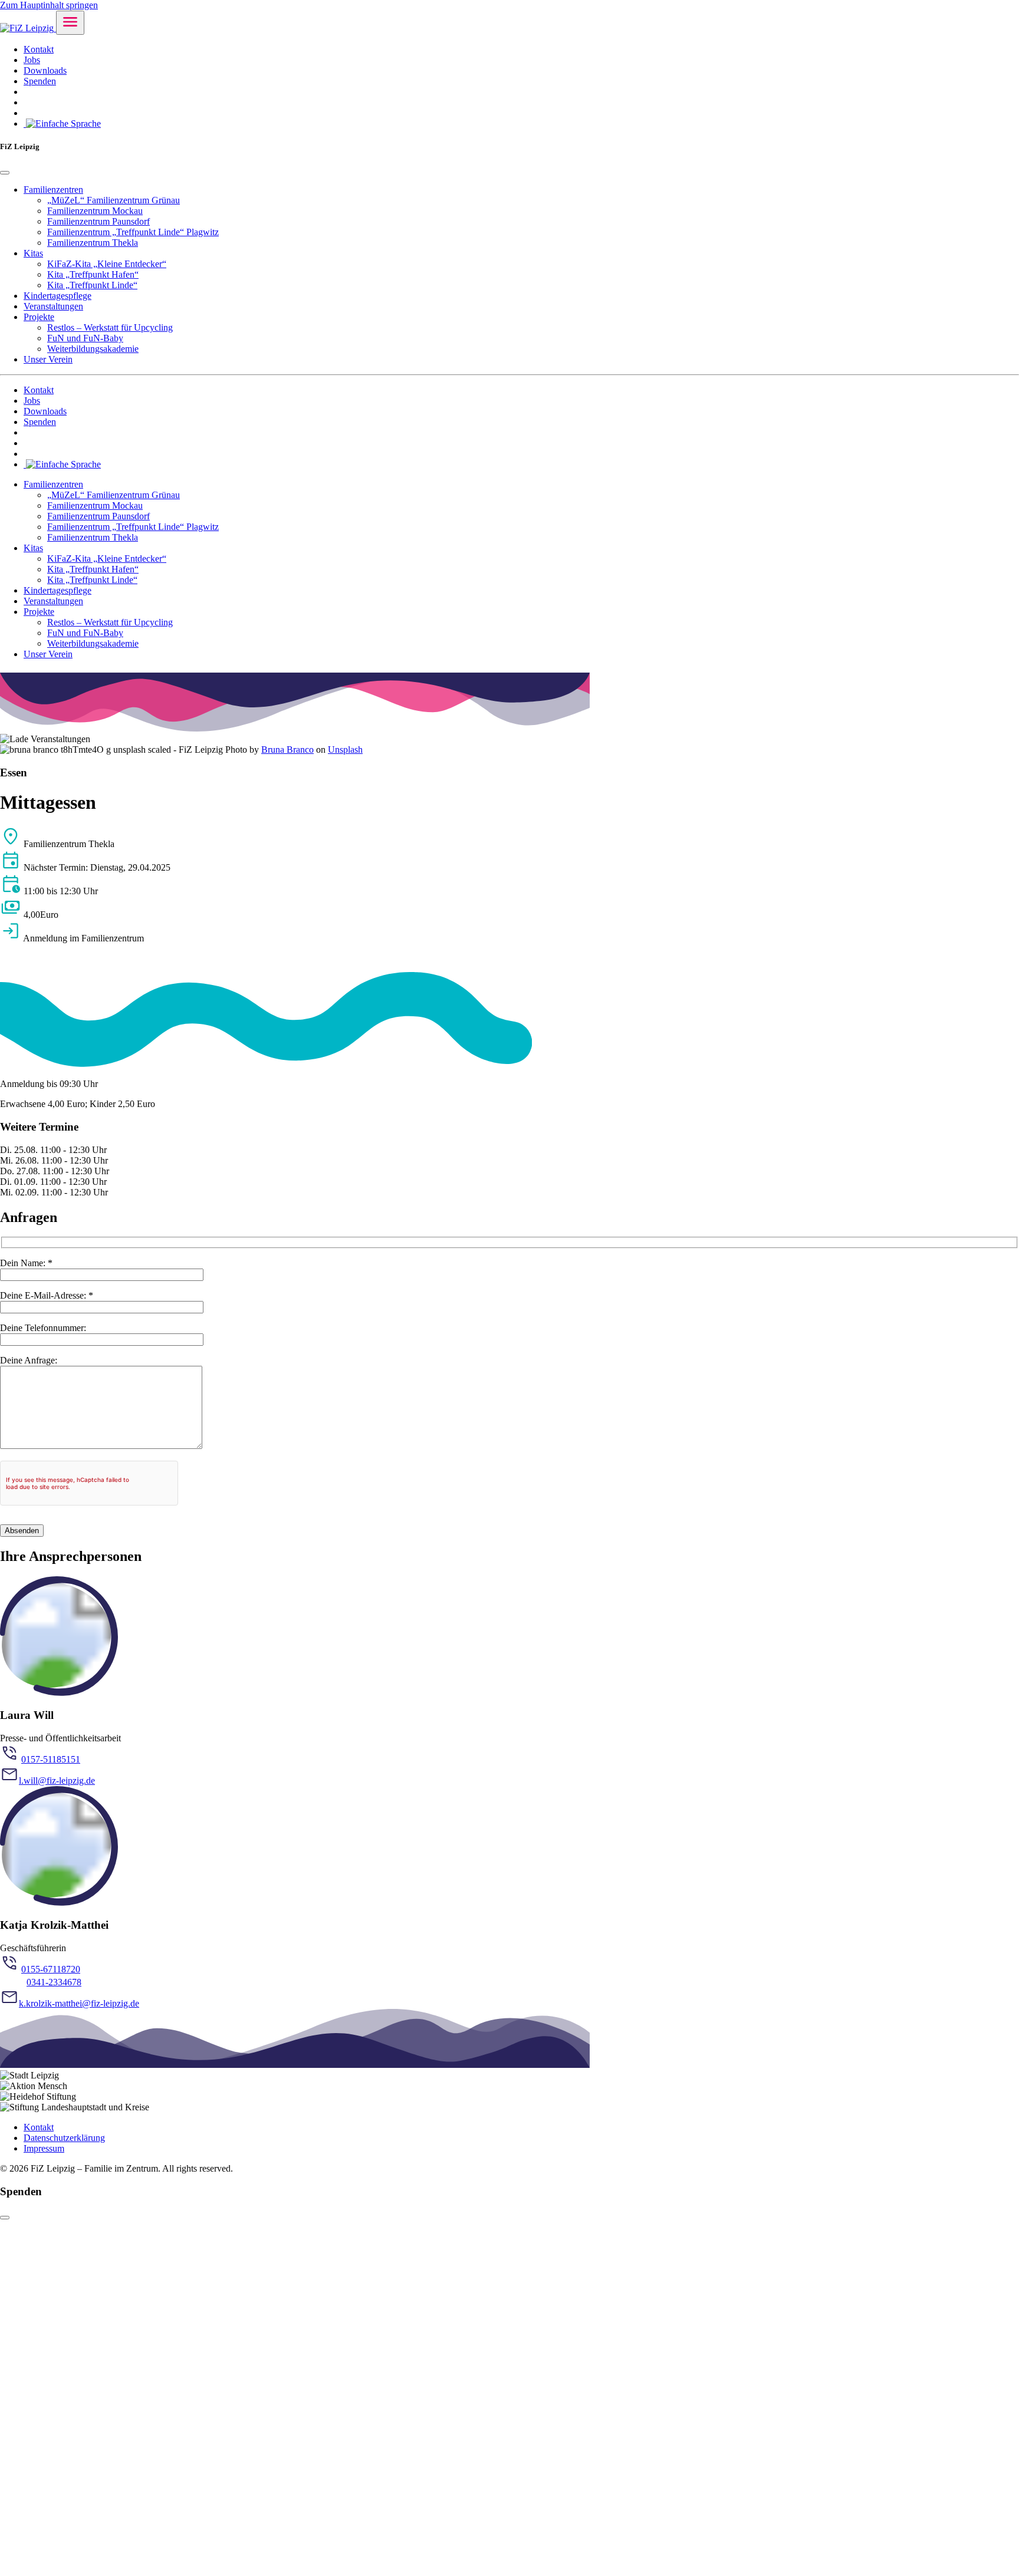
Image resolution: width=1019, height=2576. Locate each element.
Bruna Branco (287, 750)
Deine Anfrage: (29, 1360)
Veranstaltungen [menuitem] (53, 306)
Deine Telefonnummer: (43, 1328)
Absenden (22, 1531)
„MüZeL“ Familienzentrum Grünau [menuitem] (114, 200)
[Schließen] (5, 2218)
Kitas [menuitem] (33, 253)
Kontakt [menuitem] (39, 49)
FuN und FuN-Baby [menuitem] (85, 338)
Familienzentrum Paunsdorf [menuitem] (98, 221)
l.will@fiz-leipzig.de (57, 1781)
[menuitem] (62, 123)
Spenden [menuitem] (40, 81)
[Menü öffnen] (70, 23)
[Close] (5, 173)
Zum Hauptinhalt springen (49, 5)
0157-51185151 (51, 1759)
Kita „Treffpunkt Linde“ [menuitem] (92, 285)
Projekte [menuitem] (39, 317)
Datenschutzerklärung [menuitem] (64, 2138)
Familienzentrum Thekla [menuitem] (93, 243)
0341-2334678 (54, 1982)
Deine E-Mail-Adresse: (47, 1295)
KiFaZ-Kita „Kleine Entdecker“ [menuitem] (107, 264)
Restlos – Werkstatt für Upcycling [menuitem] (110, 327)
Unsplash (345, 750)
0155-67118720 (51, 1969)
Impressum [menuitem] (44, 2148)
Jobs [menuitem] (32, 60)
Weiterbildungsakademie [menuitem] (93, 349)
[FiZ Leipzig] (28, 28)
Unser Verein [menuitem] (48, 359)
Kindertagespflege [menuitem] (57, 296)
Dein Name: (26, 1263)
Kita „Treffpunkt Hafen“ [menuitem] (93, 274)
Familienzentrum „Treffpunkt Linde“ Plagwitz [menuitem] (133, 232)
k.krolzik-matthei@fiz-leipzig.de (79, 2003)
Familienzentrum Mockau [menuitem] (95, 211)
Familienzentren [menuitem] (53, 190)
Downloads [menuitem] (45, 70)
